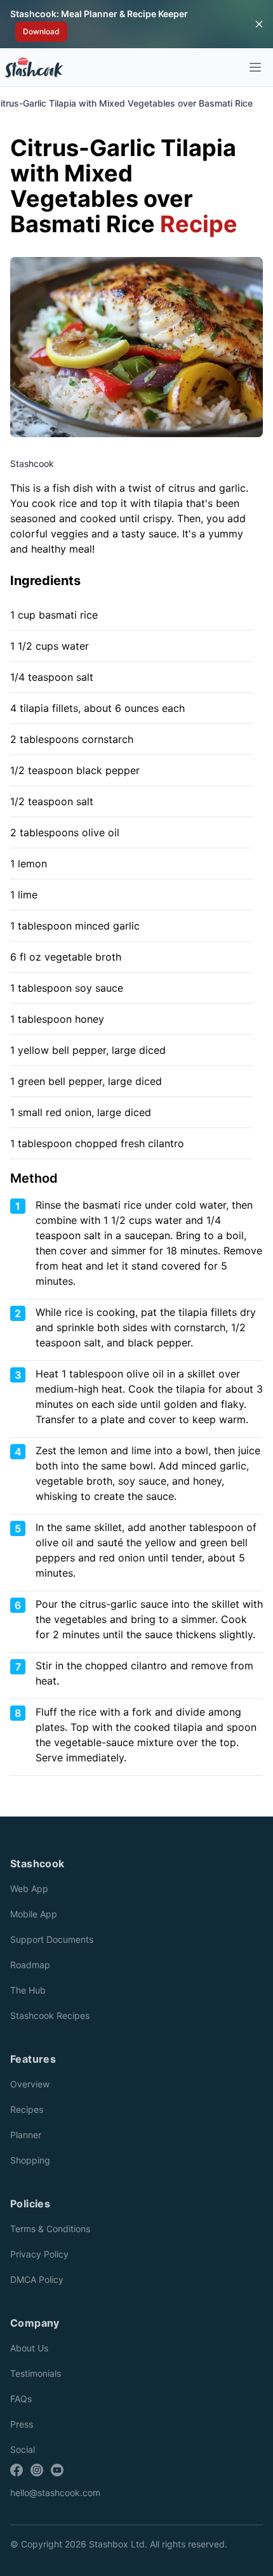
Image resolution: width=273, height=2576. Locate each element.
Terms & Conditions (50, 2229)
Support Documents (52, 1939)
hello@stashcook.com (55, 2493)
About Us (29, 2348)
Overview (30, 2084)
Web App (29, 1889)
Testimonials (36, 2373)
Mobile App (34, 1914)
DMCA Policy (37, 2279)
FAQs (21, 2399)
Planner (26, 2135)
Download (41, 31)
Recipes (27, 2109)
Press (22, 2424)
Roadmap (30, 1965)
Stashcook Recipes (50, 2015)
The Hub (28, 1990)
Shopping (30, 2160)
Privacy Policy (39, 2254)
